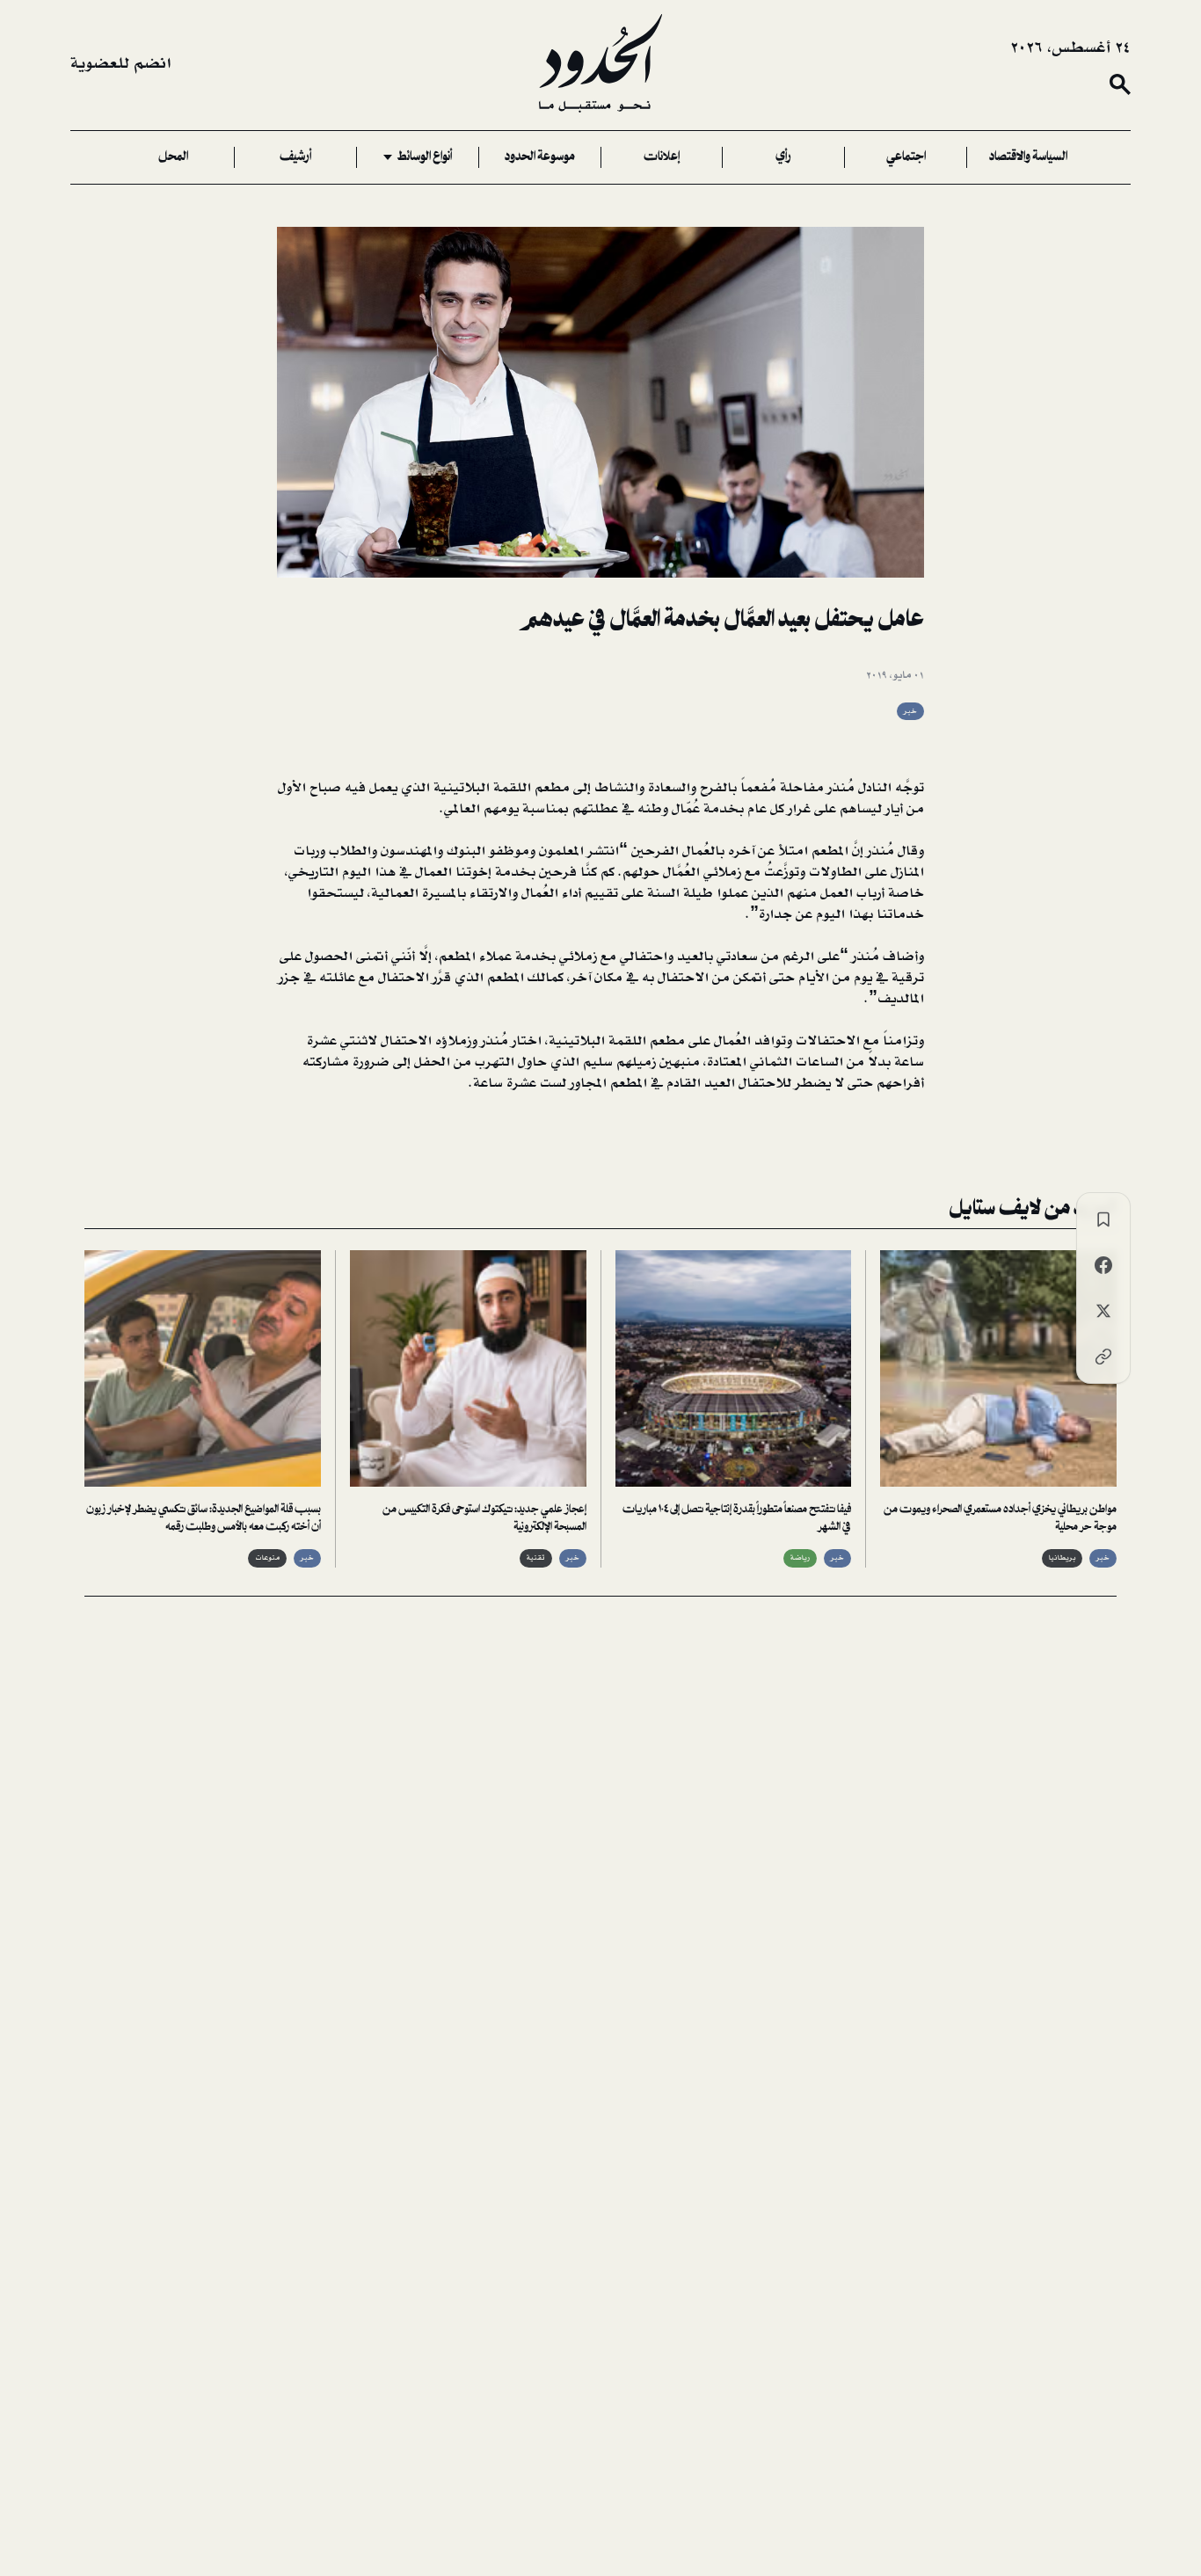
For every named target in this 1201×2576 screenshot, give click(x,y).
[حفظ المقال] (1103, 1219)
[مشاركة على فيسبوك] (1103, 1265)
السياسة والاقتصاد (1028, 157)
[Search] (1120, 84)
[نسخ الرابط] (1103, 1357)
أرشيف (295, 157)
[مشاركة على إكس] (1103, 1311)
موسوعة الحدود (540, 157)
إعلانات (662, 157)
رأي (783, 157)
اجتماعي (906, 157)
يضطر (813, 1083)
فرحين (558, 872)
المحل (173, 157)
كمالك (546, 978)
